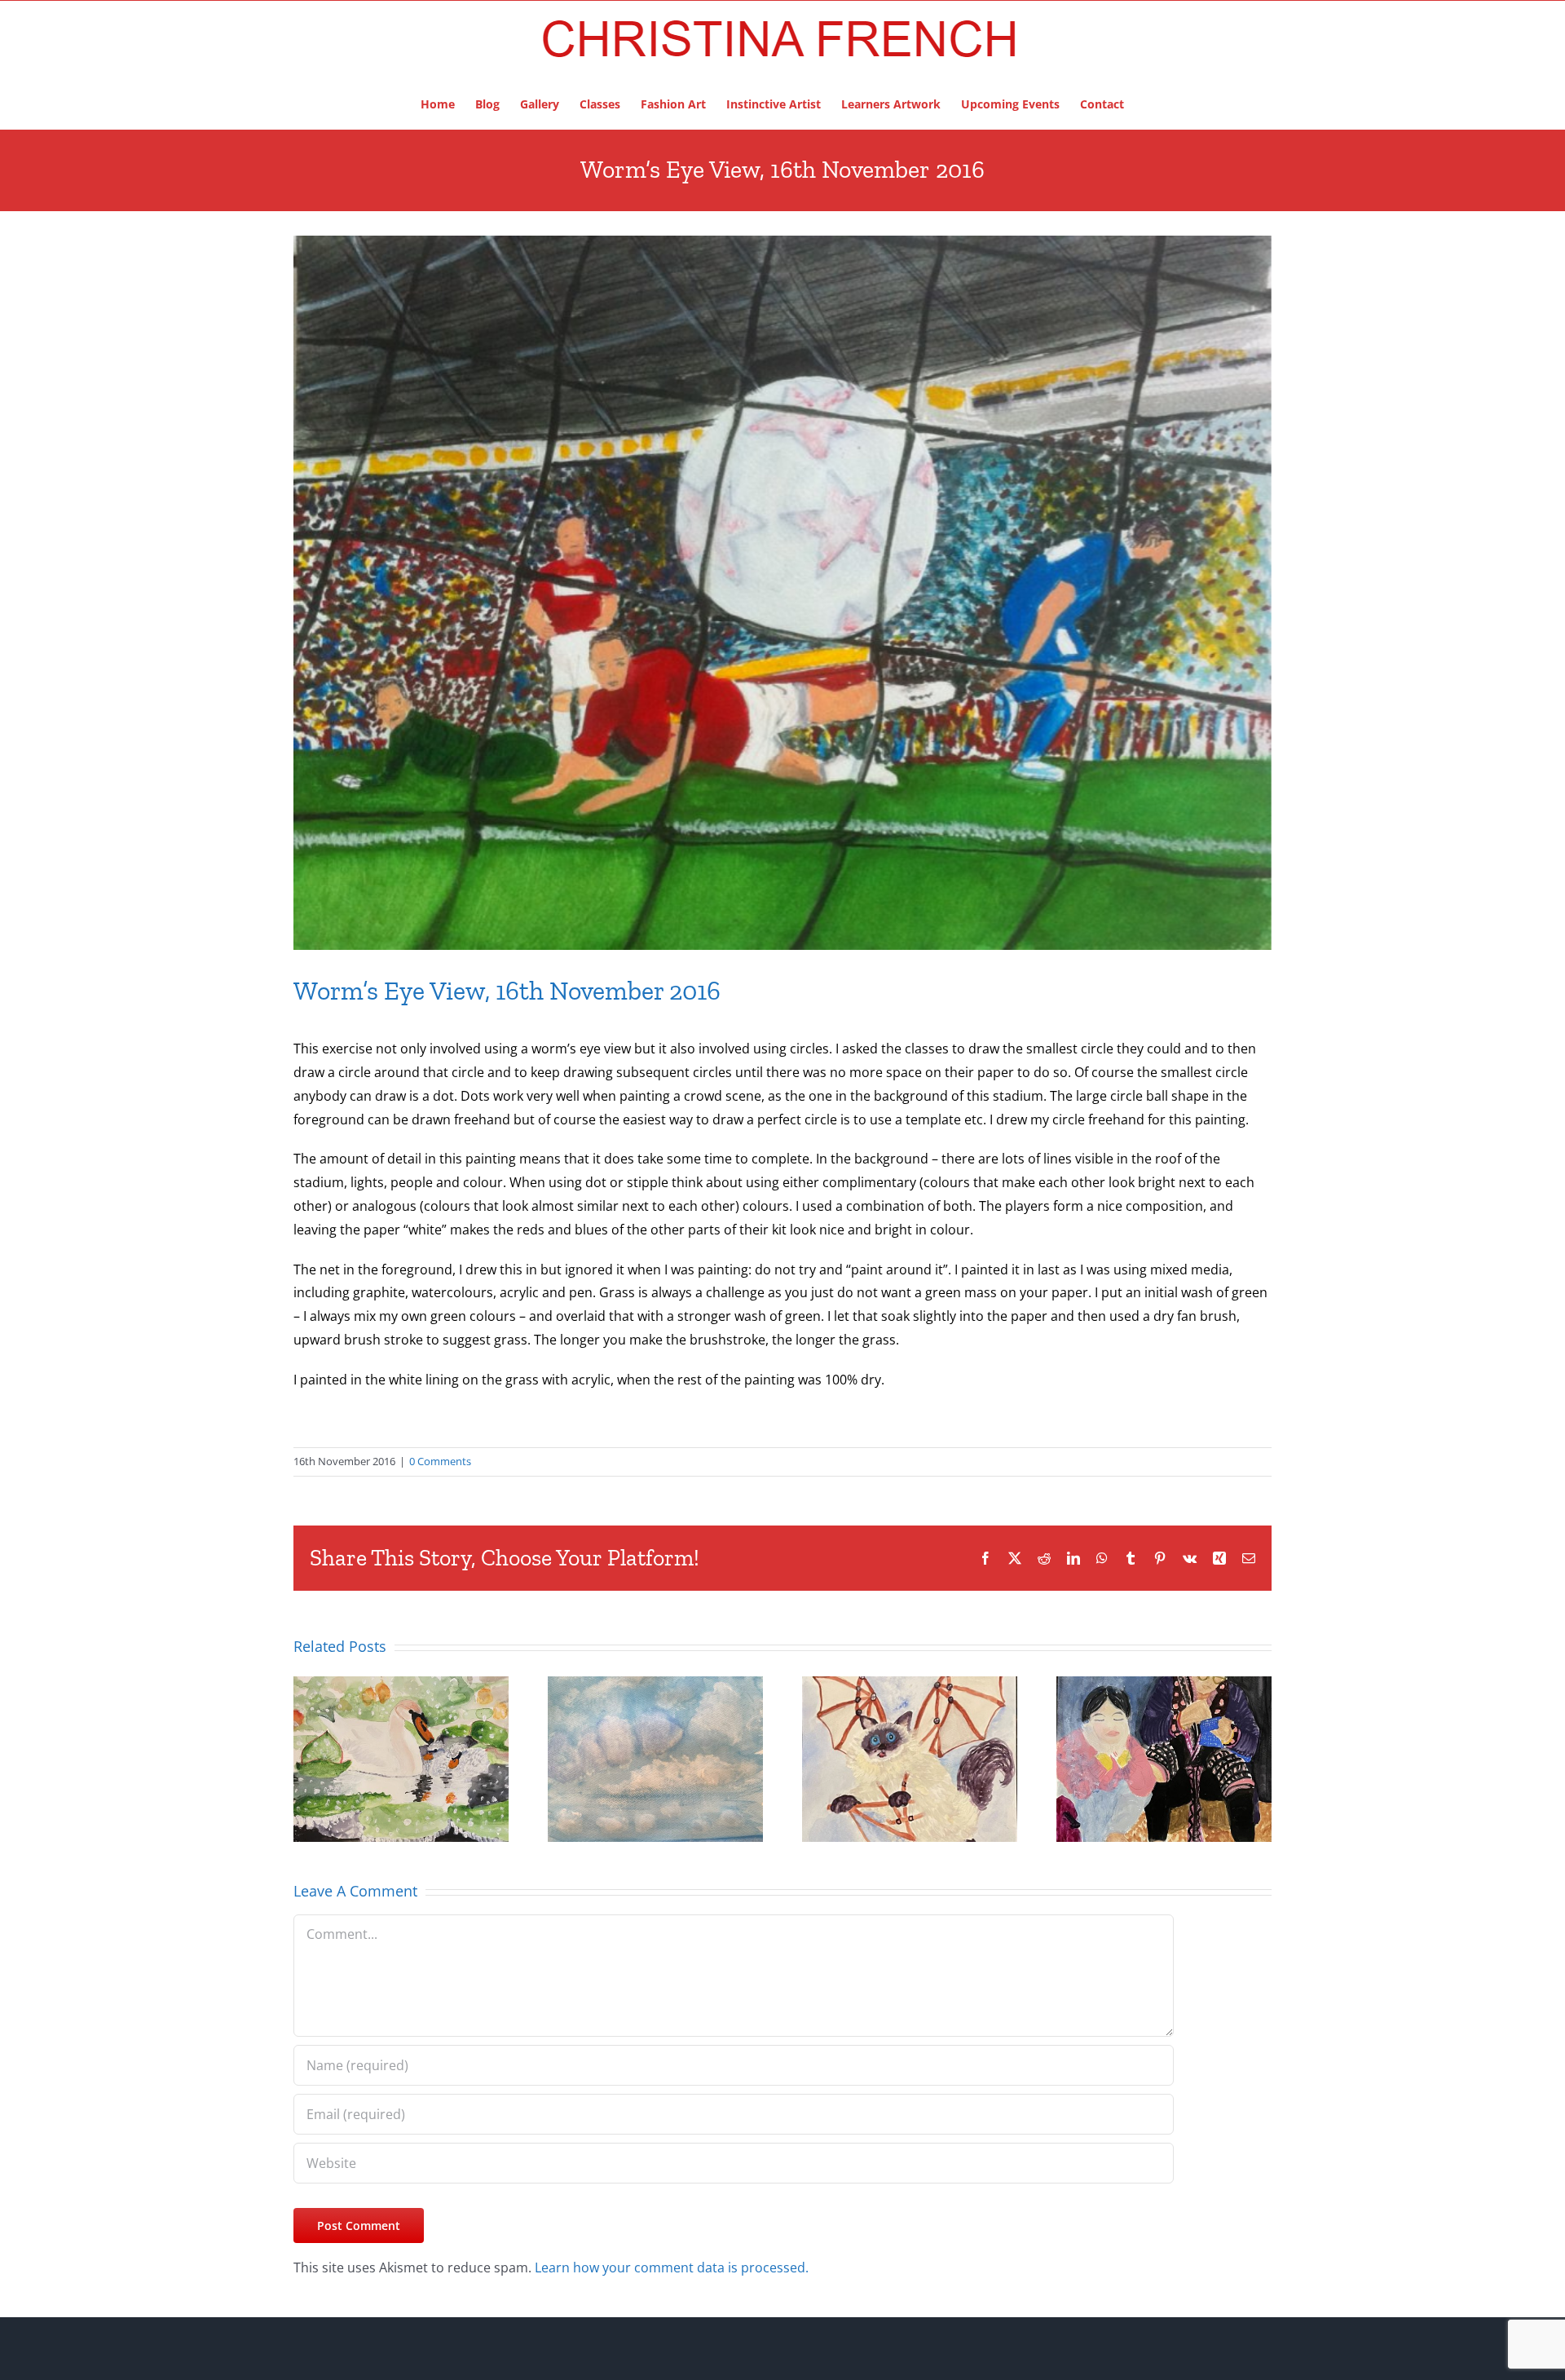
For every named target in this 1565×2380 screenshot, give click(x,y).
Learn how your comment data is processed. (672, 2267)
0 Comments (440, 1461)
